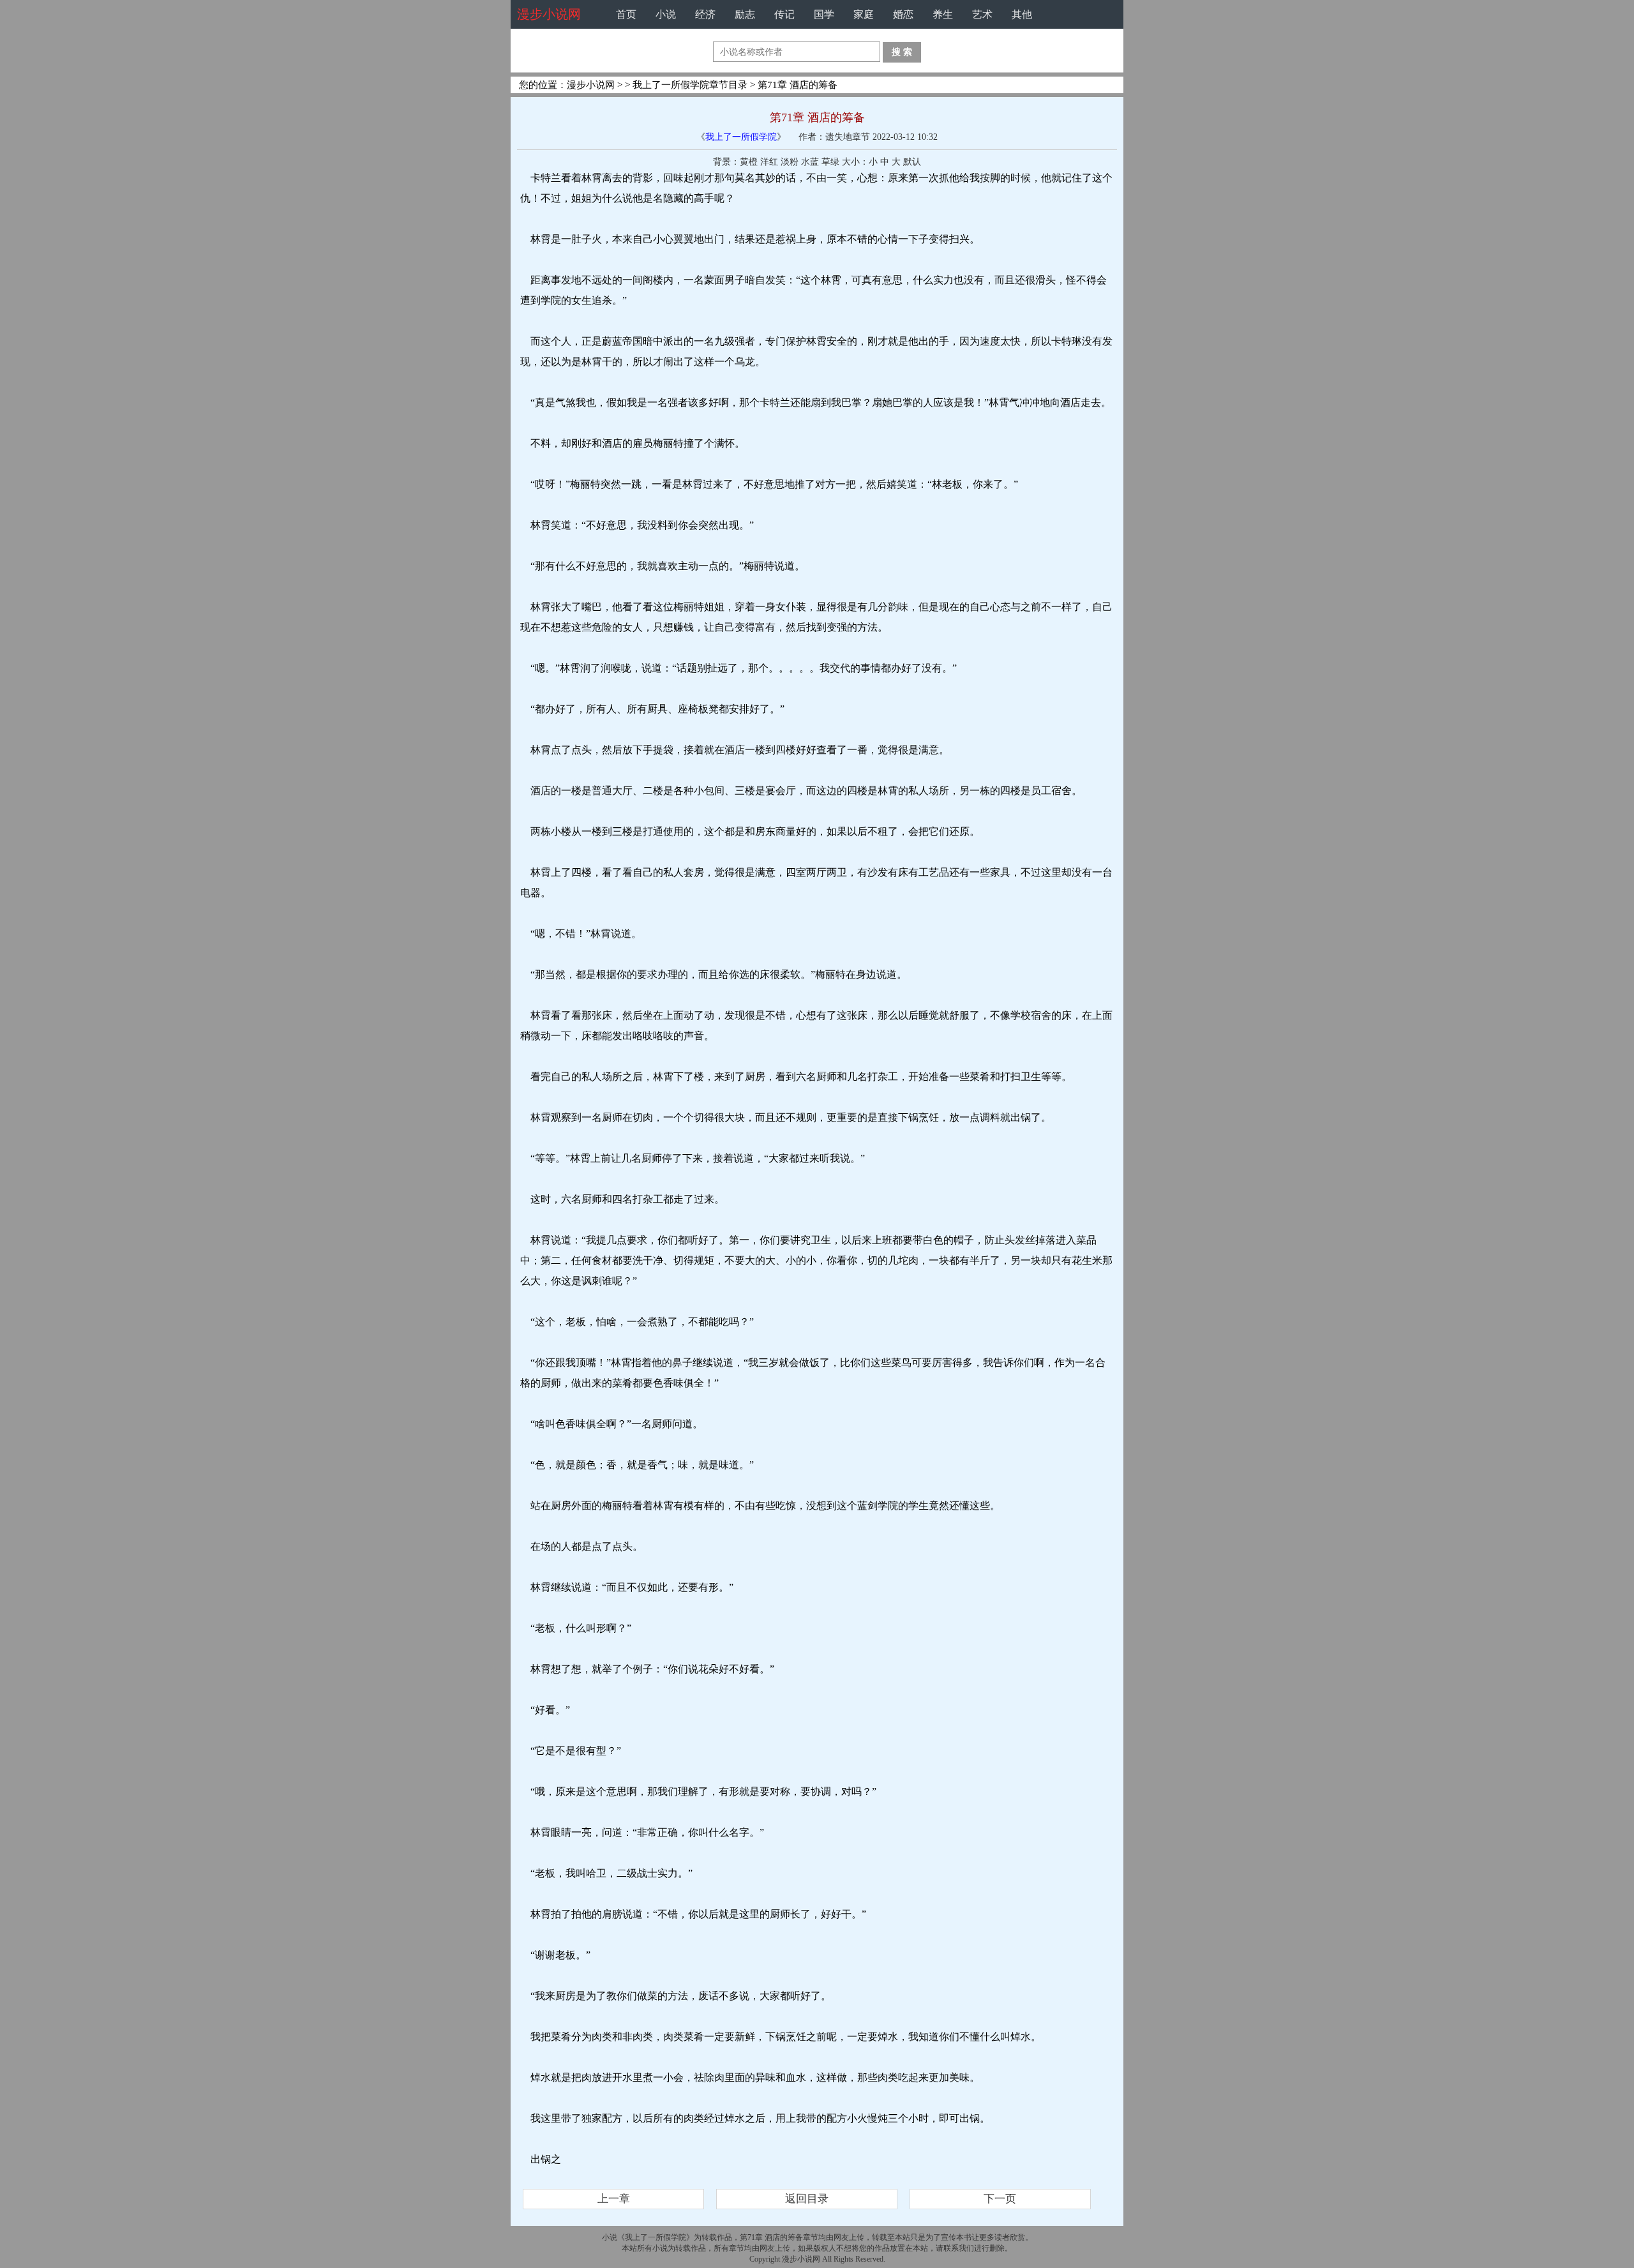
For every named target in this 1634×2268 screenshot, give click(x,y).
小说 (666, 14)
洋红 (769, 162)
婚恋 (903, 14)
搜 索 (902, 52)
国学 (824, 14)
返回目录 (807, 2199)
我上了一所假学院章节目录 (690, 85)
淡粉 (790, 162)
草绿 (830, 162)
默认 (912, 162)
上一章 (614, 2199)
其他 (1022, 14)
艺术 (982, 14)
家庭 (864, 14)
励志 (745, 14)
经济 (705, 14)
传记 (784, 14)
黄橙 (749, 162)
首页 (626, 14)
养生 (943, 14)
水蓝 (810, 162)
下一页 (1000, 2199)
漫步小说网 (549, 14)
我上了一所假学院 (741, 137)
